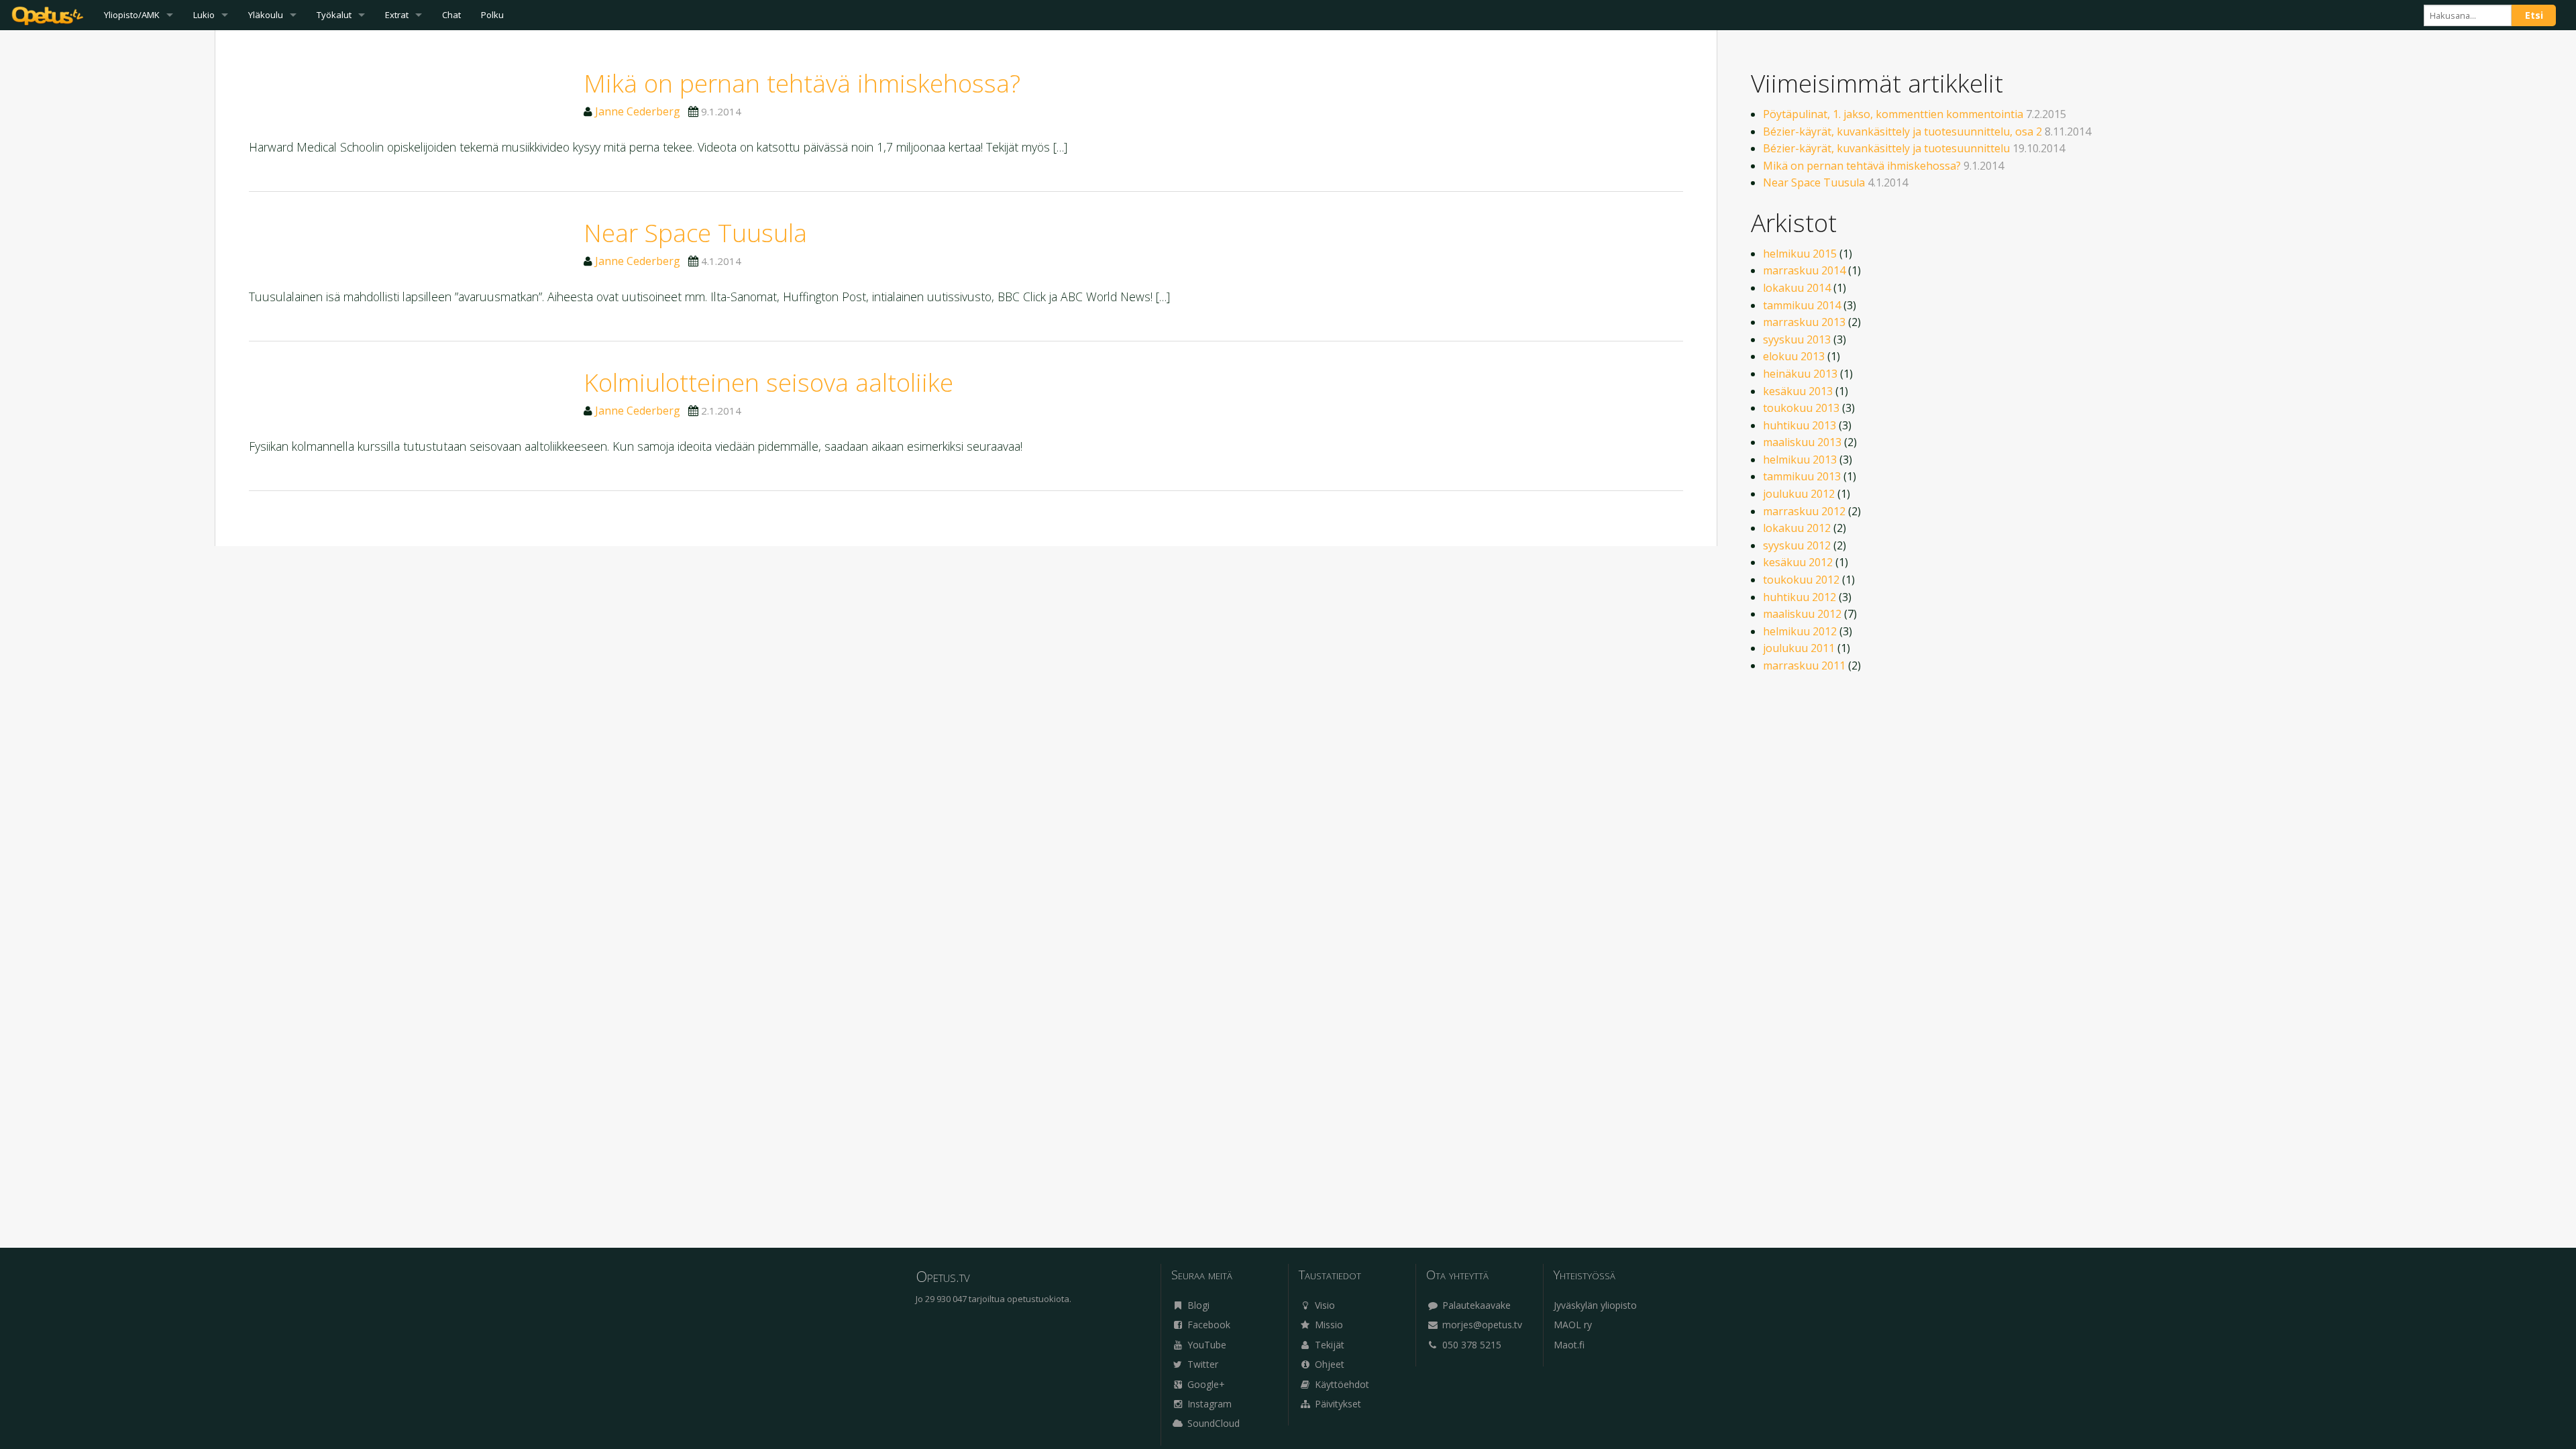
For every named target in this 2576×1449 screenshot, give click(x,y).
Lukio (204, 15)
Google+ (1205, 1384)
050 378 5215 (1470, 1345)
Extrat (397, 15)
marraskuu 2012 (1804, 511)
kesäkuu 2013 (1798, 391)
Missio (1328, 1325)
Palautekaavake (1475, 1305)
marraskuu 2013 (1804, 322)
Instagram (1208, 1404)
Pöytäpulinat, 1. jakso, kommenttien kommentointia (1893, 114)
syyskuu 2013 (1797, 339)
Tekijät (1328, 1345)
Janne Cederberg (638, 111)
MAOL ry (1573, 1325)
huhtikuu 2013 (1800, 425)
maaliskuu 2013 (1802, 442)
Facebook (1207, 1325)
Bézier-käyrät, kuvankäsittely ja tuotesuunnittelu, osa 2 (1902, 131)
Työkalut (334, 15)
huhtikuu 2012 (1800, 597)
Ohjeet (1328, 1364)
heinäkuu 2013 (1800, 374)
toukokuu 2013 (1801, 408)
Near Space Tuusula (695, 232)
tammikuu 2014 (1802, 305)
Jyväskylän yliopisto (1595, 1305)
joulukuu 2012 (1799, 494)
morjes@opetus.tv (1481, 1325)
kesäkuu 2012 (1798, 562)
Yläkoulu (266, 15)
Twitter (1201, 1364)
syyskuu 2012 (1797, 545)
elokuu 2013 (1794, 356)
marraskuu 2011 (1804, 665)
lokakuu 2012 (1797, 528)
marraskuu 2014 (1804, 270)
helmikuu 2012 (1800, 631)
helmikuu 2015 (1800, 254)
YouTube (1205, 1345)
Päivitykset (1337, 1404)
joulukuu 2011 (1799, 648)
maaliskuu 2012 (1802, 614)
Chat (451, 15)
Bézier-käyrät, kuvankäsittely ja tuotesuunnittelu (1886, 148)
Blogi (1197, 1305)
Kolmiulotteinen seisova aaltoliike (768, 382)
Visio (1324, 1305)
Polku (492, 15)
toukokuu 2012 (1801, 580)
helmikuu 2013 (1800, 460)
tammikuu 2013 (1802, 476)
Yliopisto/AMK (132, 15)
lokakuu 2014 (1797, 288)
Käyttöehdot (1341, 1384)
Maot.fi (1569, 1345)
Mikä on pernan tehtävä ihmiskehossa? (802, 83)
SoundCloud (1212, 1423)
